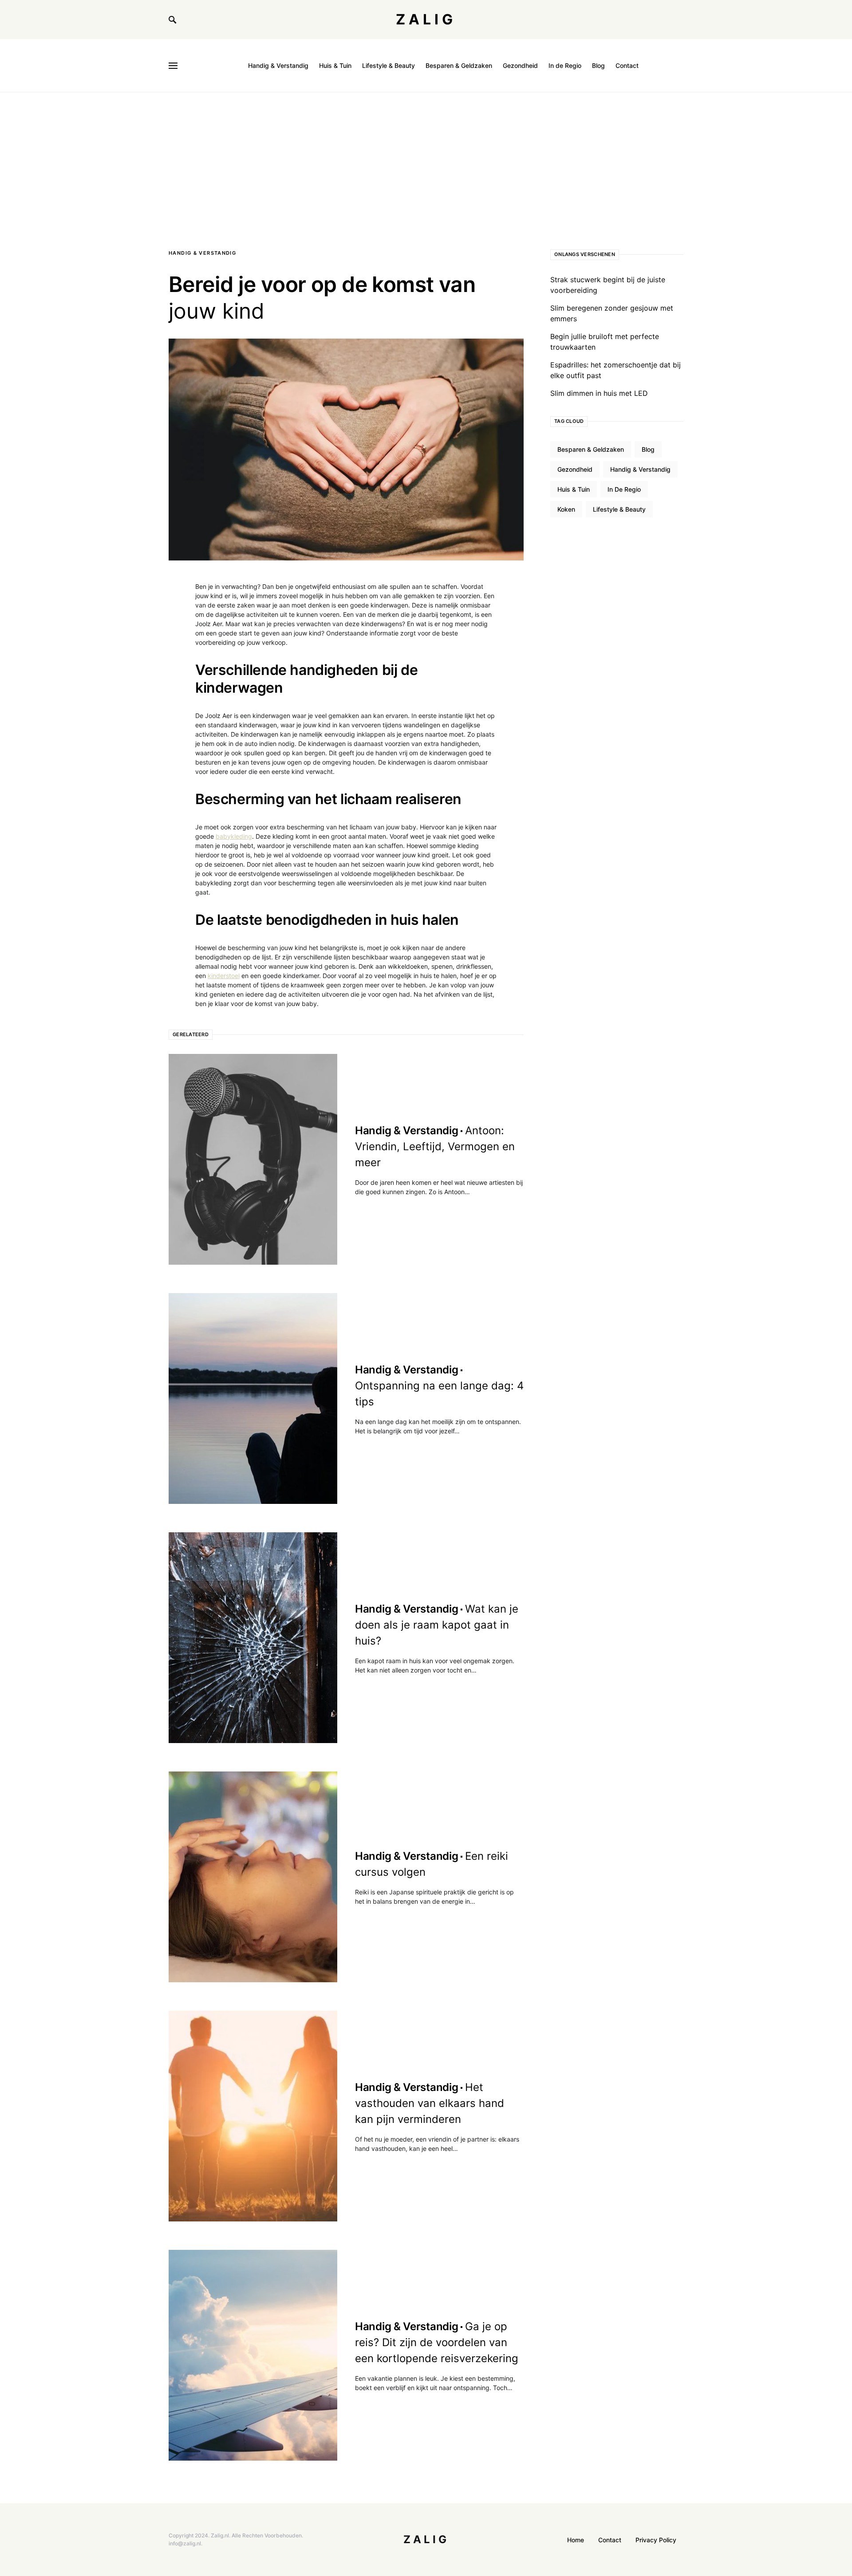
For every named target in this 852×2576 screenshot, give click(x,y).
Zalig (426, 19)
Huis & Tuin (574, 489)
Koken (566, 509)
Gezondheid (575, 469)
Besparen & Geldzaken (591, 449)
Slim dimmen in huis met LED (599, 393)
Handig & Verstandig (202, 253)
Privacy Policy (656, 2540)
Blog (648, 449)
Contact (610, 2540)
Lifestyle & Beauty (619, 509)
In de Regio (624, 489)
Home (576, 2540)
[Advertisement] (426, 159)
